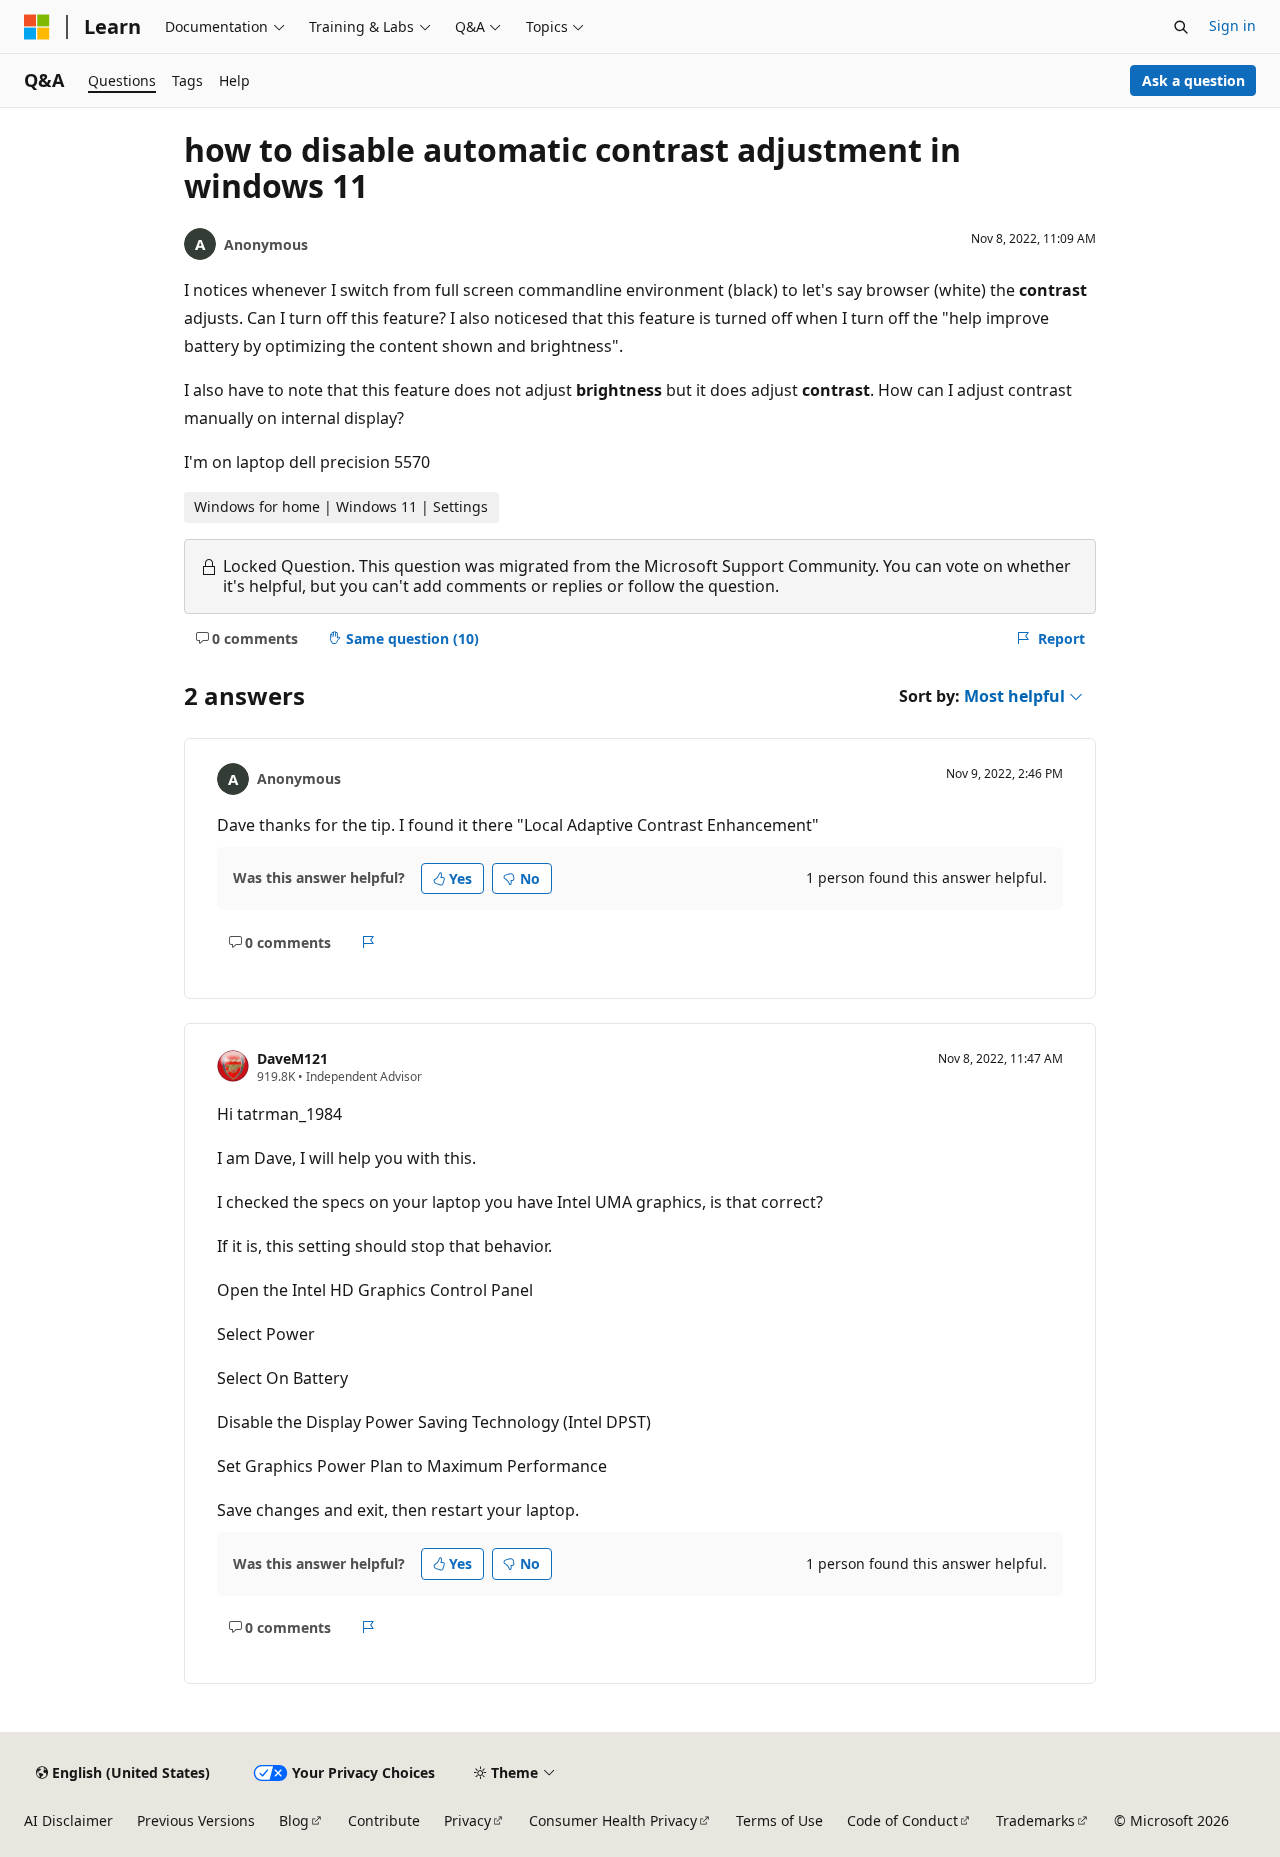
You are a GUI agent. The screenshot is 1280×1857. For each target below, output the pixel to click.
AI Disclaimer (68, 1820)
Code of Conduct (902, 1820)
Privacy (467, 1820)
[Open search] (1181, 27)
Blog (294, 1820)
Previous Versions (196, 1820)
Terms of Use (779, 1820)
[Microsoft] (37, 27)
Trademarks (1035, 1820)
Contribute (384, 1820)
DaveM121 (292, 1058)
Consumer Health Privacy (613, 1820)
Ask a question (1193, 80)
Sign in (1232, 25)
